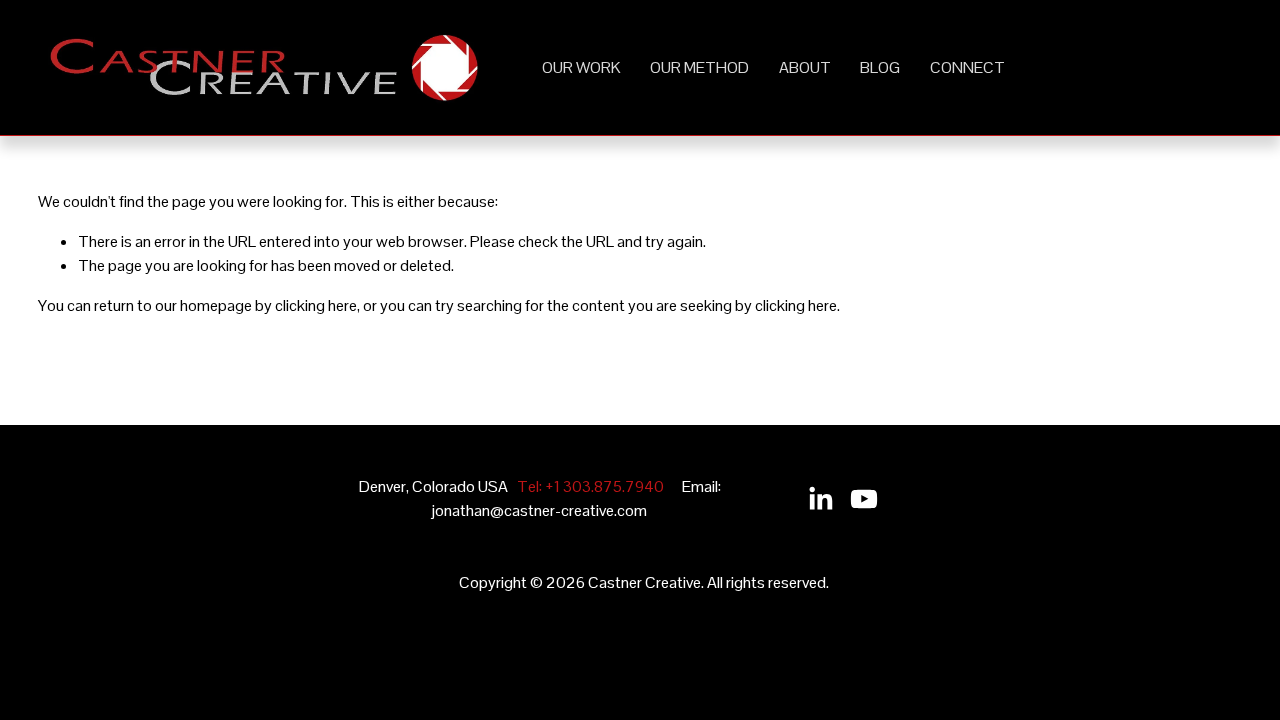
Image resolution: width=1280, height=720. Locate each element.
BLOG (880, 67)
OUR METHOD (699, 67)
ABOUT (805, 67)
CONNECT (967, 67)
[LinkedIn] (820, 499)
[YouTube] (864, 499)
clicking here (316, 305)
